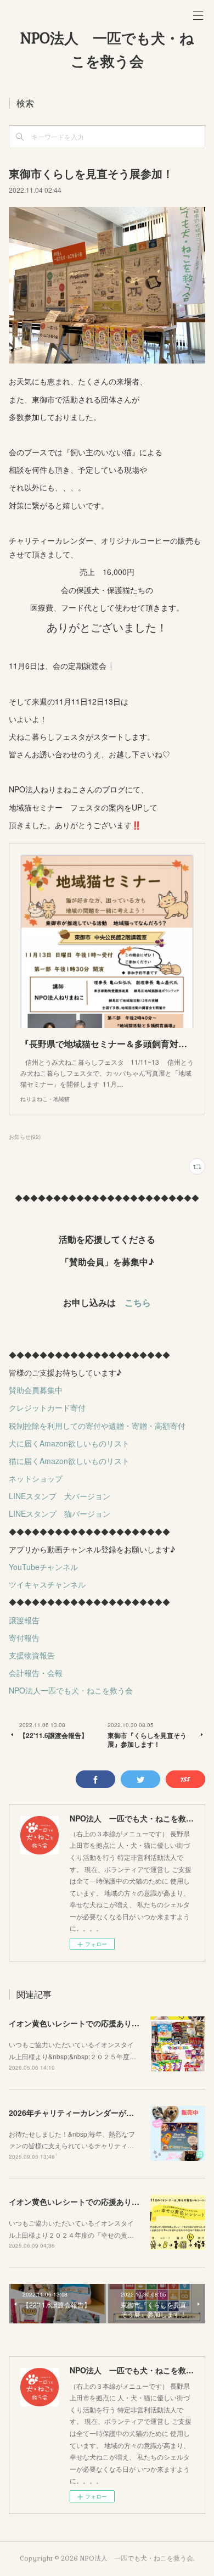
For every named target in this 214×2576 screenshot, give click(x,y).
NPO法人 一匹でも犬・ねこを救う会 (107, 50)
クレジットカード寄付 (47, 1407)
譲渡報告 (24, 1620)
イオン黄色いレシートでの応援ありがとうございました (105, 2023)
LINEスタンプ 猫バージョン (60, 1513)
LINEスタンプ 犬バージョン (60, 1496)
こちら (138, 1302)
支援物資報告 (32, 1655)
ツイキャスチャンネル (47, 1584)
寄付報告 (24, 1638)
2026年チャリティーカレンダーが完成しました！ (94, 2113)
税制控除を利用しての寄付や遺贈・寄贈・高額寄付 (97, 1426)
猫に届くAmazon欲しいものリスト (69, 1461)
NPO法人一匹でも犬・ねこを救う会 (71, 1690)
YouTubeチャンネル (43, 1567)
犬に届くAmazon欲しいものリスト (69, 1443)
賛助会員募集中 (36, 1390)
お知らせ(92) (25, 1137)
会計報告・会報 (36, 1673)
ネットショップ (36, 1478)
